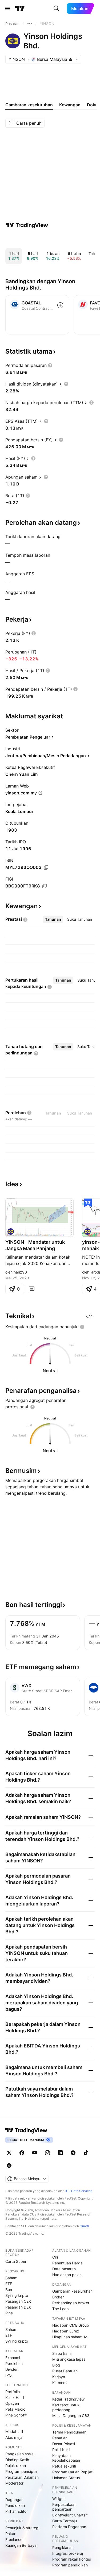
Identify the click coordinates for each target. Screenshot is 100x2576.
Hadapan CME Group (71, 2325)
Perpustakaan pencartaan (64, 2507)
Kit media (60, 2383)
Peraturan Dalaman (22, 2477)
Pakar (10, 2534)
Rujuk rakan (16, 2466)
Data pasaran (64, 2269)
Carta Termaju (65, 2521)
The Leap (61, 2309)
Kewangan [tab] (70, 105)
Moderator (14, 2483)
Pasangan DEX (18, 2307)
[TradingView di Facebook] (22, 2153)
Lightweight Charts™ (70, 2515)
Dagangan (14, 2500)
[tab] (53, 919)
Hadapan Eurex (66, 2331)
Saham (11, 2278)
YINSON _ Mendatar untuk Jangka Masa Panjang (35, 1245)
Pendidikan (15, 2505)
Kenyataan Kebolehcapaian (66, 2458)
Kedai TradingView (68, 2399)
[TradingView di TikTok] (86, 2153)
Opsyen (12, 2403)
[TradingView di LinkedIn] (60, 2153)
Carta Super (16, 2261)
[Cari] (56, 9)
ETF (9, 2284)
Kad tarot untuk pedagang (66, 2407)
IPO (9, 2375)
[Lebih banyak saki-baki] (30, 24)
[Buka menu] (8, 9)
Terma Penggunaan (69, 2432)
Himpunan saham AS (70, 2337)
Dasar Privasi (64, 2444)
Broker (58, 2297)
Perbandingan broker (71, 2303)
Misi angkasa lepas (69, 2359)
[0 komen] (31, 1289)
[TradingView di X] (9, 2153)
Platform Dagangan (69, 2527)
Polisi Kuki (61, 2450)
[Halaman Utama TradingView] (20, 9)
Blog (56, 2365)
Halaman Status (66, 2478)
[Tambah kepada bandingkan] (60, 305)
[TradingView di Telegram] (73, 2153)
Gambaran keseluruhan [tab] (29, 105)
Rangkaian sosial (20, 2454)
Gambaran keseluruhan (72, 2291)
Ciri (55, 2257)
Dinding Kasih (17, 2460)
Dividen (12, 2369)
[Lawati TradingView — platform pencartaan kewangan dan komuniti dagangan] (27, 225)
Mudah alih (15, 2432)
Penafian (60, 2438)
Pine (9, 2313)
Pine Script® (16, 2415)
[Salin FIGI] (45, 886)
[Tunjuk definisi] (50, 365)
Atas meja (14, 2437)
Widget (59, 2498)
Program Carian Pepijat (72, 2472)
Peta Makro (15, 2409)
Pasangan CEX (18, 2301)
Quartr (84, 2226)
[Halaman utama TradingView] (26, 2130)
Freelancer (15, 2539)
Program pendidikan (70, 2565)
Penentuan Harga (67, 2263)
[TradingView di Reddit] (9, 2165)
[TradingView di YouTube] (35, 2153)
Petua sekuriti (64, 2466)
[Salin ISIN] (46, 868)
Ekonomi (13, 2358)
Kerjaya (59, 2377)
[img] (71, 59)
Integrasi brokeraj (68, 2553)
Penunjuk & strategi (22, 2528)
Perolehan (14, 2363)
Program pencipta (21, 2471)
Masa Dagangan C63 (71, 2416)
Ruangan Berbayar (22, 2545)
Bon (9, 2290)
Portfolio (13, 2392)
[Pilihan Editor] (88, 1203)
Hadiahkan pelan (67, 2275)
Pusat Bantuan (65, 2371)
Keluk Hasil (15, 2397)
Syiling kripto (17, 2295)
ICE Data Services (79, 2191)
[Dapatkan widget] (89, 1316)
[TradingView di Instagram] (47, 2153)
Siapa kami (62, 2353)
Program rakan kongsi (71, 2559)
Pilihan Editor (17, 2511)
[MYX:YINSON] (11, 1232)
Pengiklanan (63, 2547)
